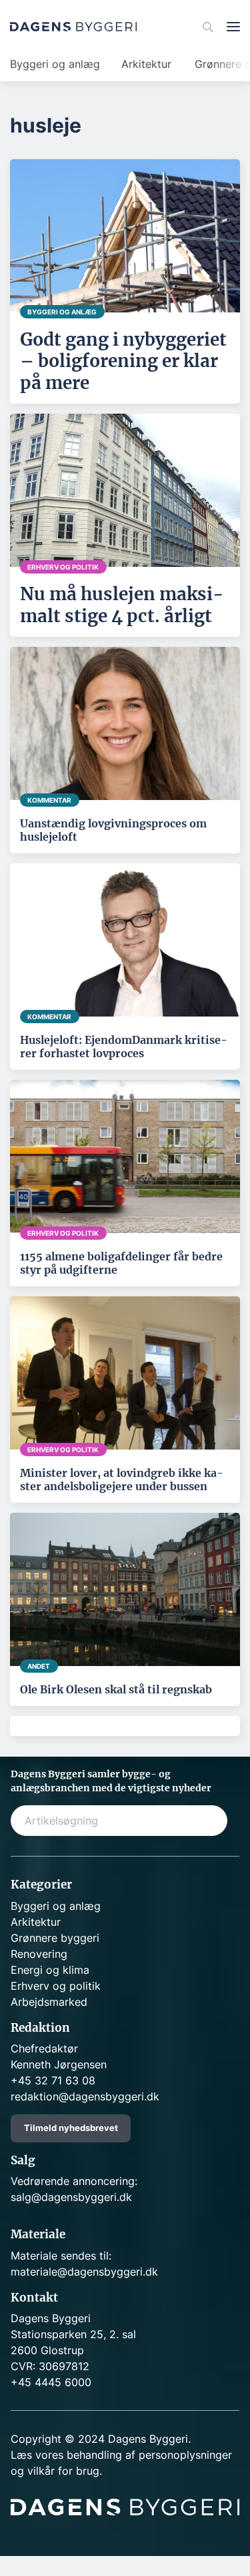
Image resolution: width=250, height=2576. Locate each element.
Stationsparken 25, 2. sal (73, 2334)
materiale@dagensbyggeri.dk (84, 2272)
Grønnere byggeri (55, 1938)
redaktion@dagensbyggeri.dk (85, 2096)
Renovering (39, 1954)
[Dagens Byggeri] (73, 27)
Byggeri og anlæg (55, 64)
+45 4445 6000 (51, 2382)
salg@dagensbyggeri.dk (71, 2197)
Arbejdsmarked (49, 2002)
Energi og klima (50, 1970)
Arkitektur (146, 64)
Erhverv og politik (56, 1986)
